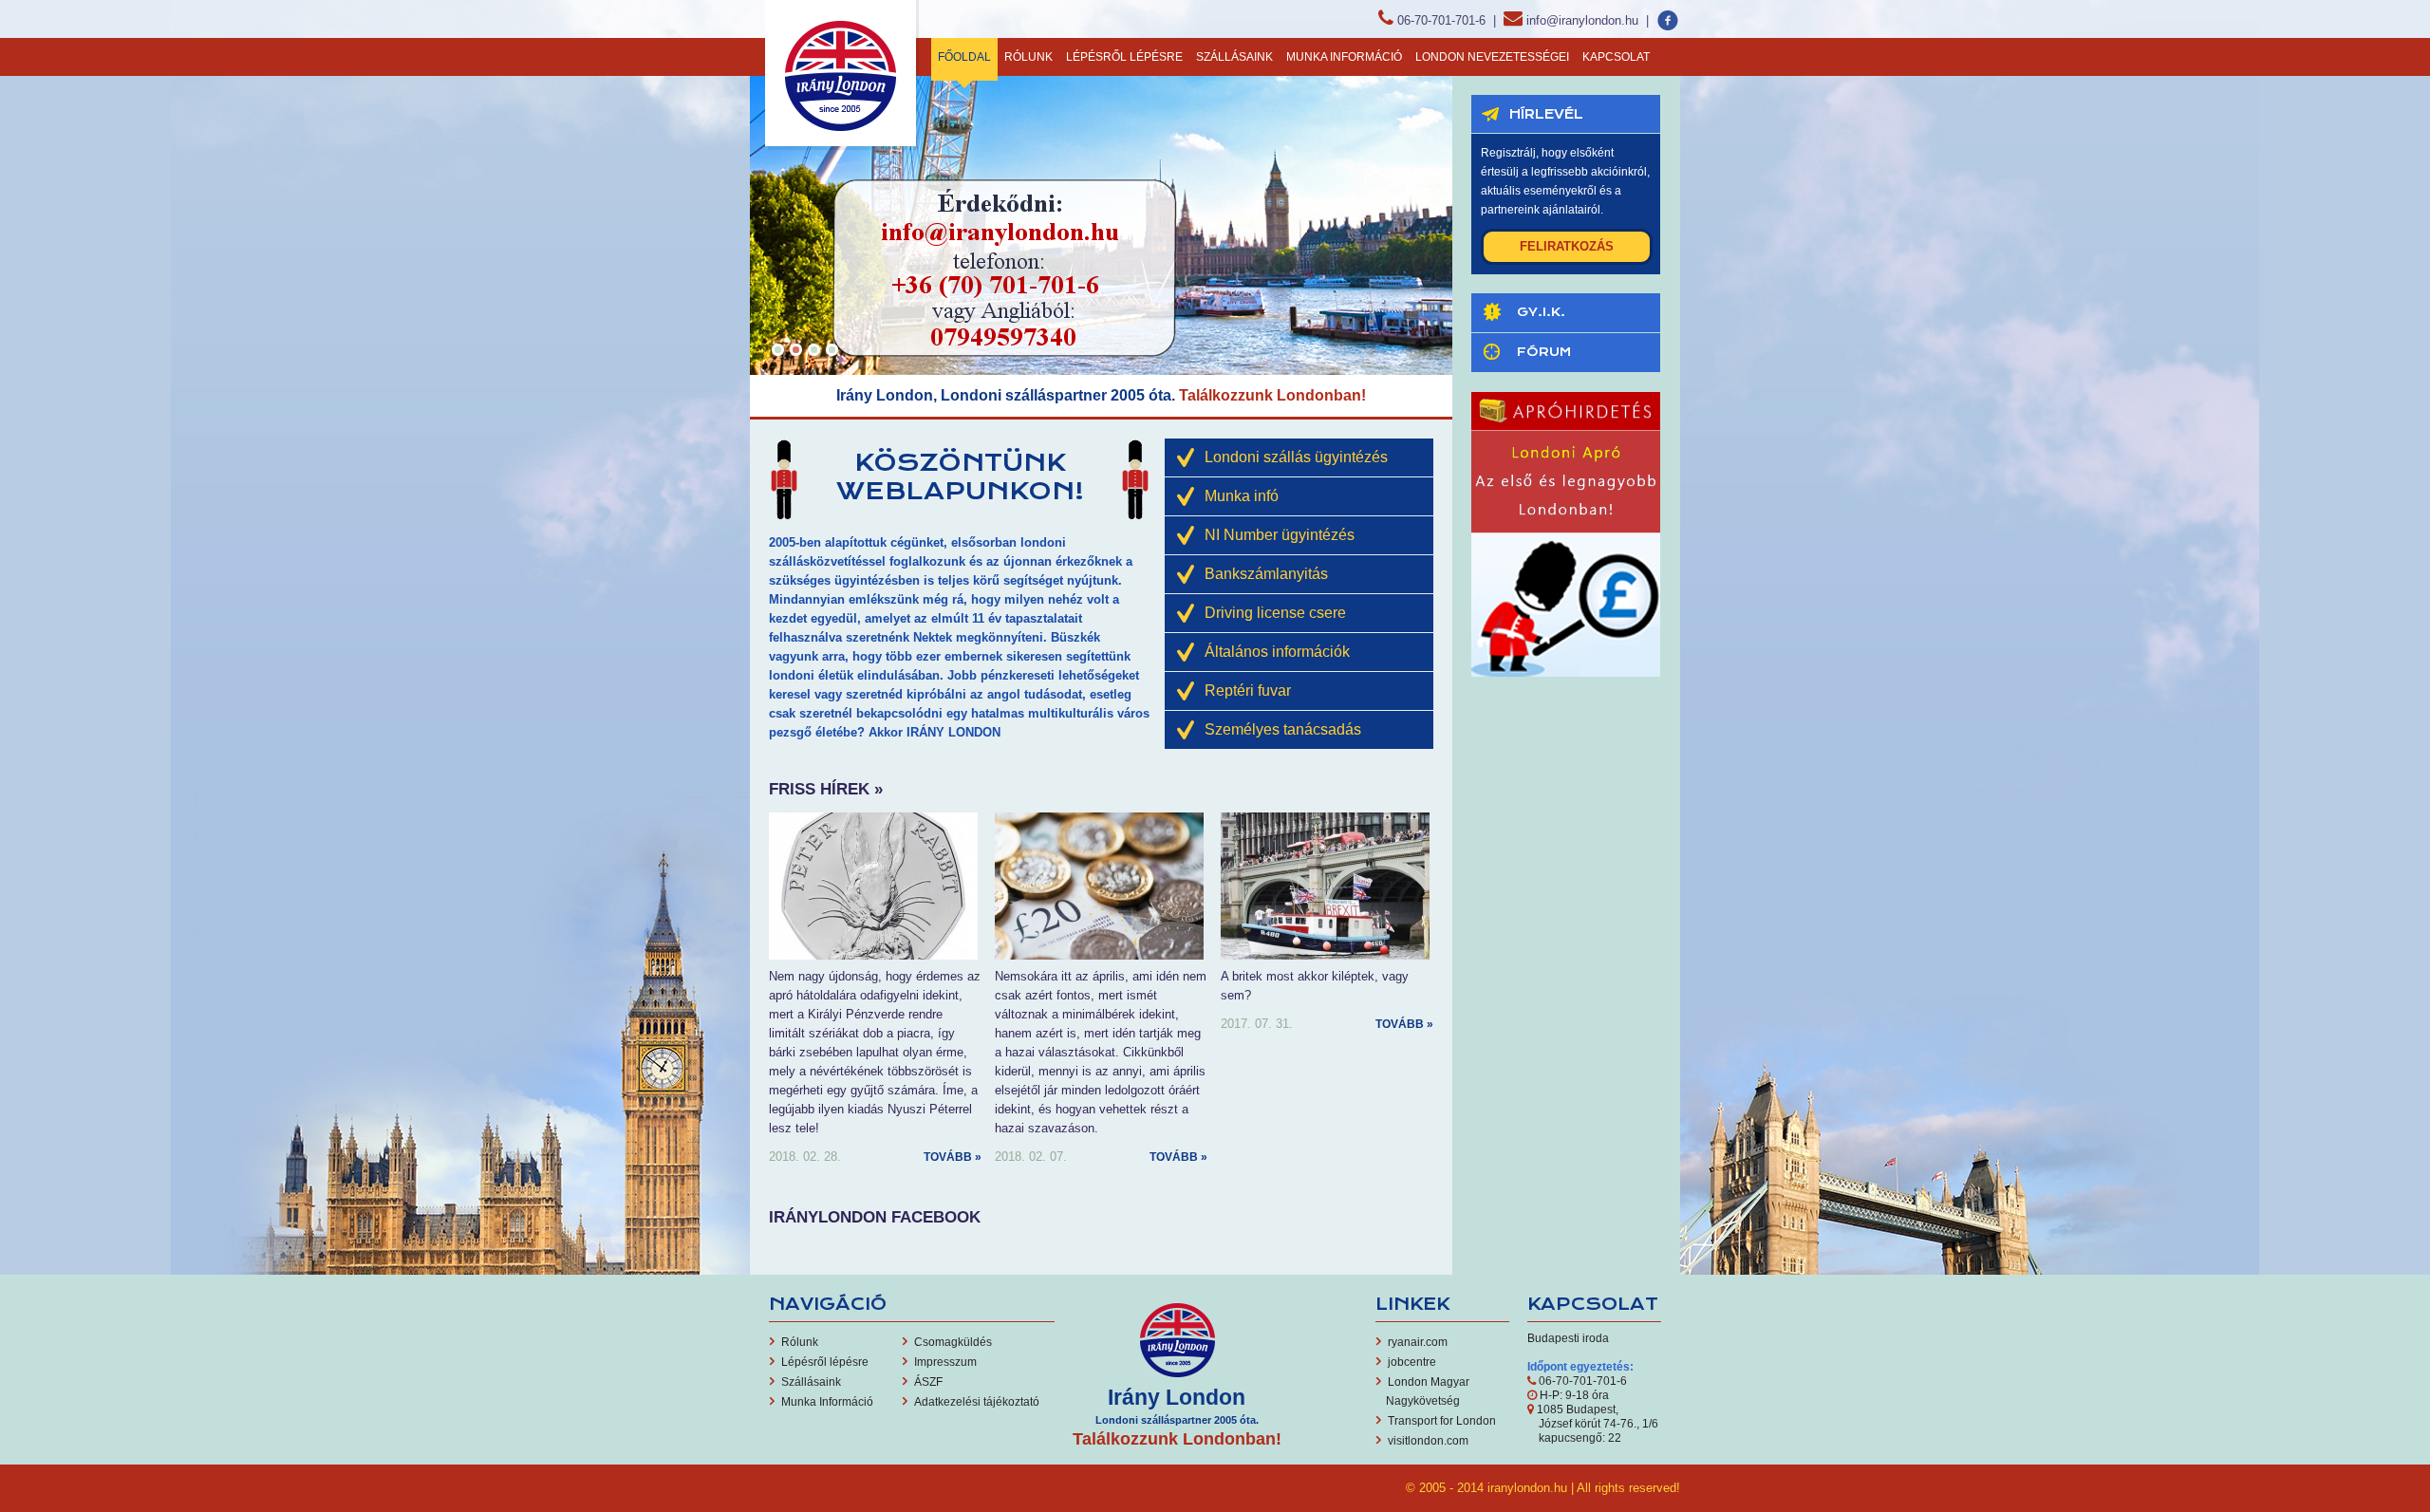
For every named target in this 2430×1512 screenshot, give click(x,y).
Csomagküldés (953, 1342)
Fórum (1544, 352)
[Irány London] (842, 74)
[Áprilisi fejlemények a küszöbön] (1099, 885)
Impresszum (945, 1362)
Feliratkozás (1567, 246)
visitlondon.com (1428, 1441)
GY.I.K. (1541, 312)
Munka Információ (1344, 57)
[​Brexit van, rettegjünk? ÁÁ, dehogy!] (1325, 885)
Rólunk (1028, 57)
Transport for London (1442, 1421)
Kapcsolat (1616, 57)
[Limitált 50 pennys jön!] (873, 885)
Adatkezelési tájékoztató (977, 1402)
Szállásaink (1234, 57)
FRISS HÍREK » (826, 789)
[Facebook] (1668, 20)
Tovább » (953, 1157)
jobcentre (1412, 1362)
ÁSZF (928, 1382)
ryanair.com (1418, 1342)
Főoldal (964, 57)
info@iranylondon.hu (1582, 20)
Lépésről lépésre (1124, 57)
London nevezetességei (1492, 57)
